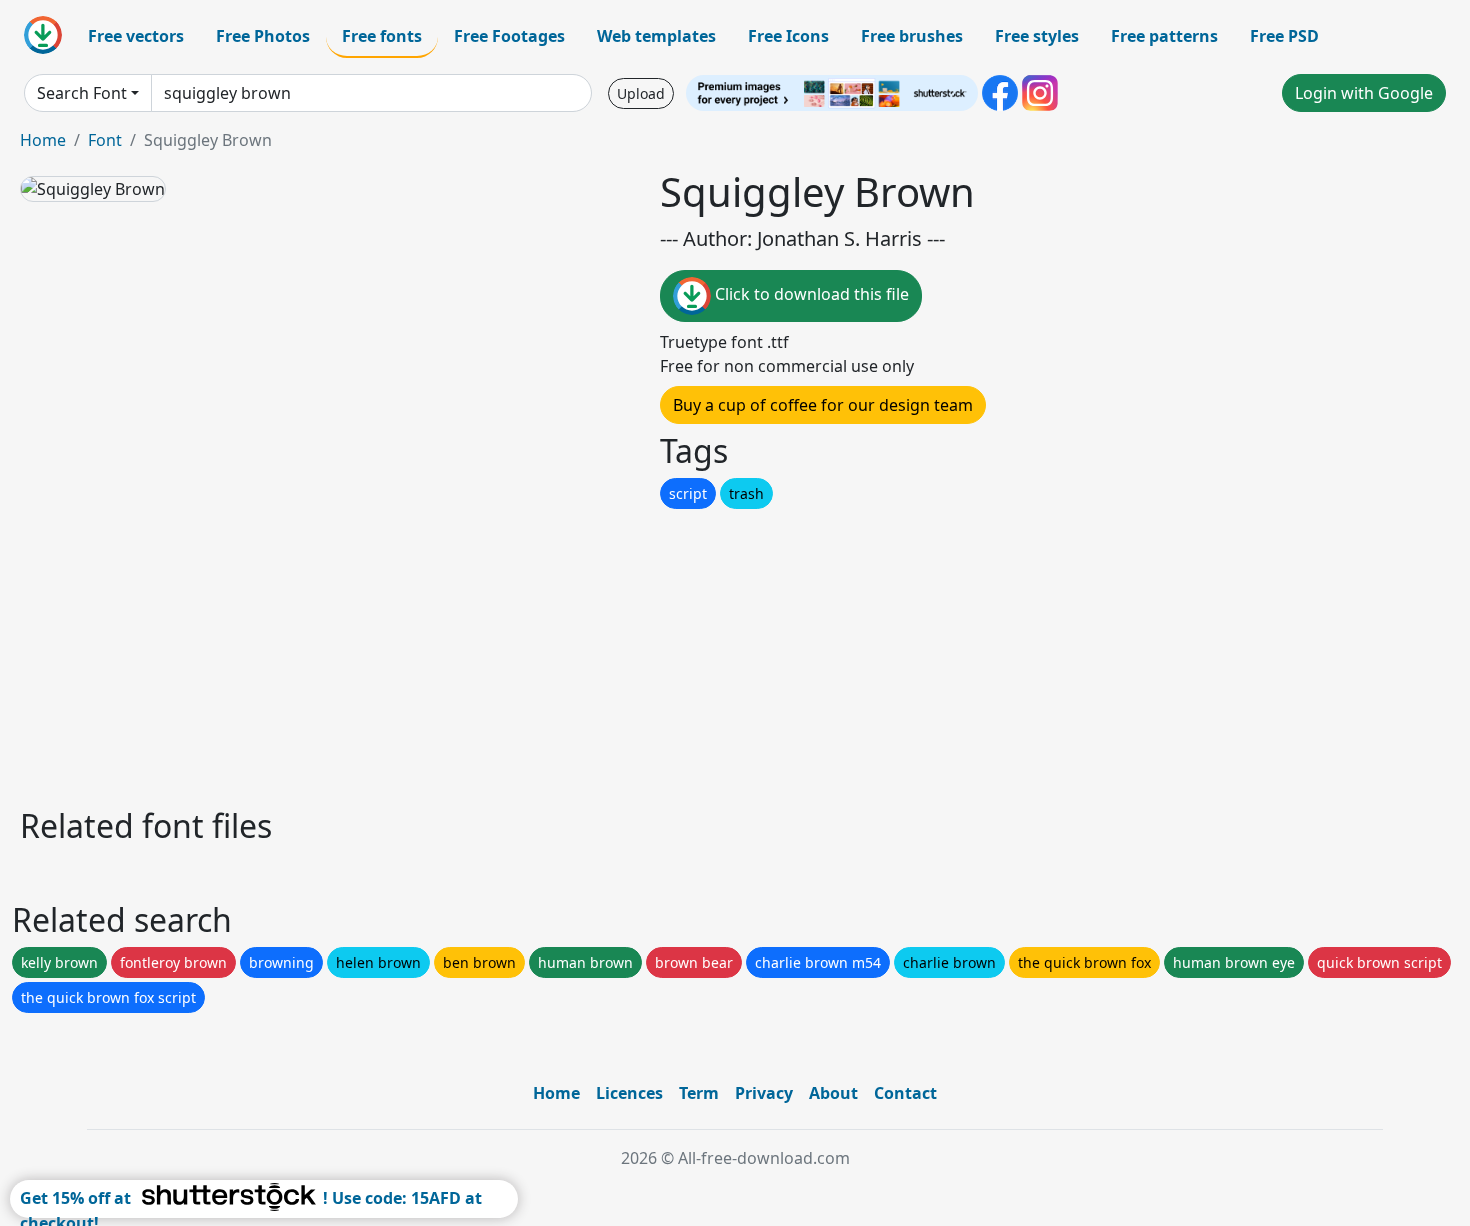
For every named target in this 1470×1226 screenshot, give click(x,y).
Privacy (764, 1093)
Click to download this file (810, 294)
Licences (629, 1093)
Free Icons (788, 36)
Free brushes (912, 36)
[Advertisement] (618, 653)
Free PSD (1284, 36)
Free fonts (382, 36)
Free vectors (136, 36)
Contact (905, 1093)
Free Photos (263, 36)
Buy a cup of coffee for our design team (823, 405)
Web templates (656, 36)
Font (105, 140)
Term (699, 1093)
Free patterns (1164, 36)
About (833, 1093)
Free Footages (509, 36)
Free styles (1037, 36)
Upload (641, 93)
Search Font (82, 93)
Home (43, 140)
